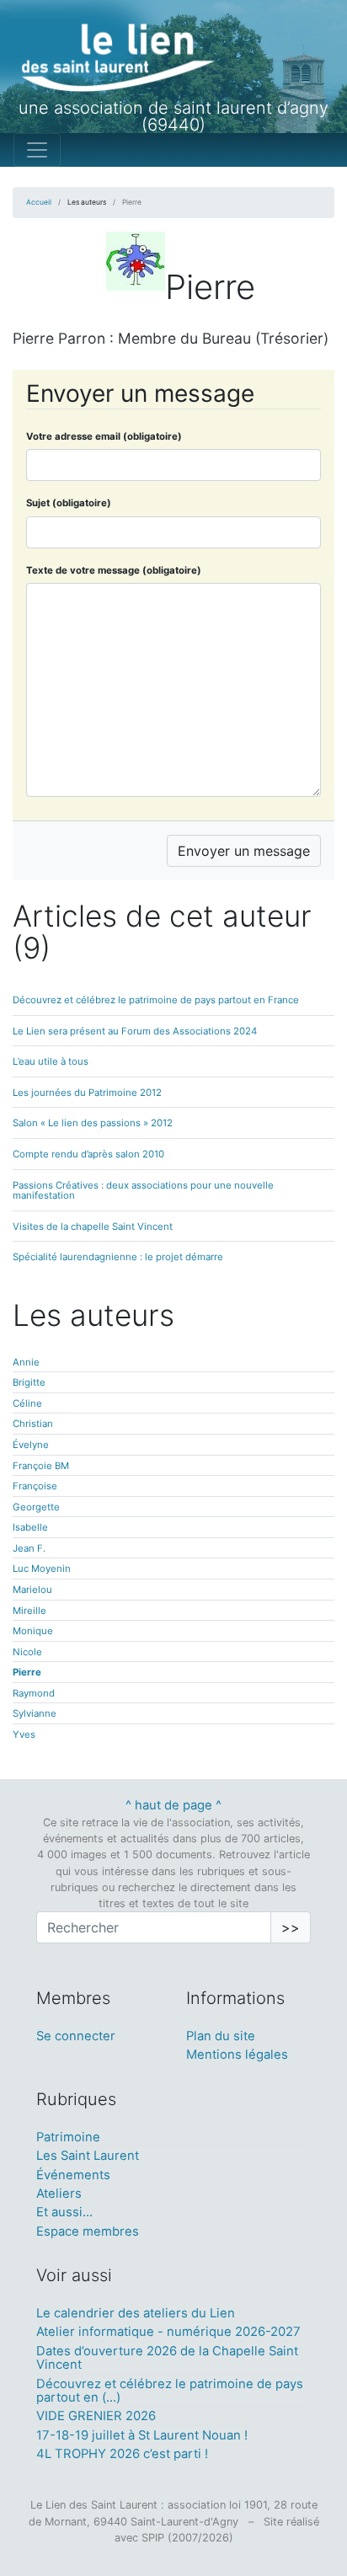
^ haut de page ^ (173, 1805)
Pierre (27, 1672)
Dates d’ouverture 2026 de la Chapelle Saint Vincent (167, 2358)
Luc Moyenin (42, 1569)
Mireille (29, 1611)
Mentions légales (237, 2055)
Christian (33, 1424)
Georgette (36, 1507)
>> (291, 1927)
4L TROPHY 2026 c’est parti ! (122, 2454)
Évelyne (31, 1445)
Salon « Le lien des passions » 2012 (93, 1123)
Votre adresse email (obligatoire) (104, 436)
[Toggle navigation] (37, 150)
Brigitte (29, 1382)
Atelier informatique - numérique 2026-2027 (168, 2332)
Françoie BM (41, 1466)
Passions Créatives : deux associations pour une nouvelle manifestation (143, 1191)
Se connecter (76, 2036)
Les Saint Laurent (88, 2156)
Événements (73, 2175)
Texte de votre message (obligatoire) (114, 570)
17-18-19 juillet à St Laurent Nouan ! (142, 2435)
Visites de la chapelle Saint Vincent (93, 1227)
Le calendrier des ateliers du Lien (136, 2313)
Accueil (39, 202)
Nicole (27, 1652)
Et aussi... (64, 2212)
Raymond (34, 1693)
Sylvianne (35, 1713)
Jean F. (29, 1548)
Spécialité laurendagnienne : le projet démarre (118, 1257)
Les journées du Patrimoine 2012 (87, 1093)
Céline (27, 1403)
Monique (33, 1631)
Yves (24, 1734)
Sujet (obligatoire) (69, 503)
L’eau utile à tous (51, 1061)
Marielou (32, 1590)
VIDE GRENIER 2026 (96, 2416)
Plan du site (221, 2036)
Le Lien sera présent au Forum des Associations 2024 (135, 1031)
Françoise (35, 1486)
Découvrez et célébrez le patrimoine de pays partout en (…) (170, 2391)
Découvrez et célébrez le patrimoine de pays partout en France (156, 1000)
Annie (26, 1362)
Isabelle (30, 1527)
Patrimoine (68, 2137)
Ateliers (59, 2194)
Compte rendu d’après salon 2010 (88, 1154)
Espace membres (88, 2231)
